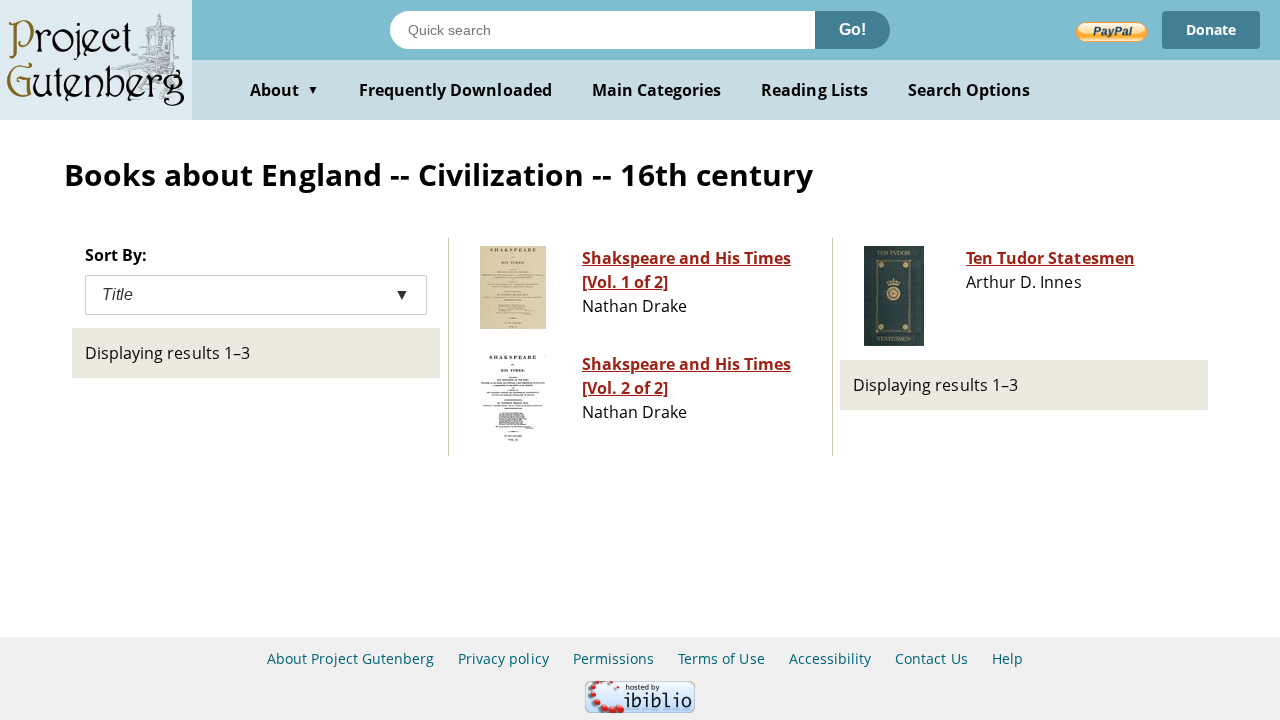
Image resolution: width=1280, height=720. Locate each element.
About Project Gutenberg (350, 658)
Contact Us (931, 658)
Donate (1211, 29)
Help (1007, 658)
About (284, 90)
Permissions (613, 658)
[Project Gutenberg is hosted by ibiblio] (640, 707)
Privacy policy (503, 658)
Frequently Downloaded (455, 90)
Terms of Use (721, 658)
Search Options (969, 90)
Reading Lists (814, 90)
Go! (852, 29)
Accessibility (830, 658)
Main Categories (657, 90)
